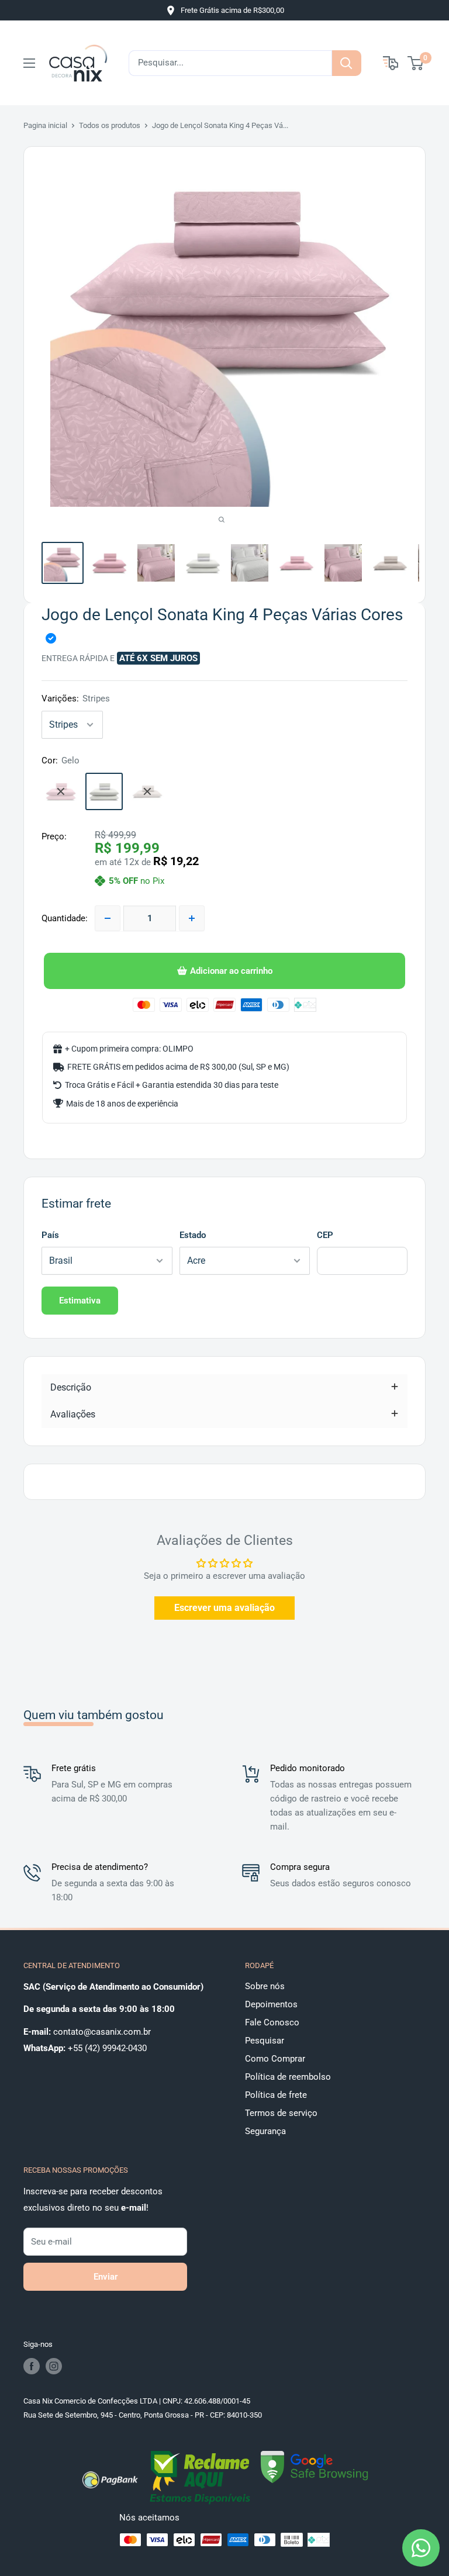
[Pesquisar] (347, 63)
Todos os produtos (110, 125)
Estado (193, 1235)
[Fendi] (147, 791)
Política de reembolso (288, 2077)
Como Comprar (275, 2059)
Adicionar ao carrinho (231, 971)
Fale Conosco (272, 2022)
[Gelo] (104, 791)
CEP (325, 1235)
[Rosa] (61, 791)
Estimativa (80, 1301)
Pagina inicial (45, 125)
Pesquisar (265, 2041)
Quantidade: (65, 918)
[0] (416, 63)
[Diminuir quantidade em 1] (108, 918)
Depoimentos (271, 2004)
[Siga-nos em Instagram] (54, 2366)
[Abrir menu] (29, 63)
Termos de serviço (281, 2113)
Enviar (106, 2277)
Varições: (76, 699)
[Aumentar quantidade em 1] (192, 918)
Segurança (265, 2131)
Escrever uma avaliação (224, 1608)
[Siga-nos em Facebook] (32, 2366)
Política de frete (276, 2095)
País (50, 1235)
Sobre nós (265, 1986)
